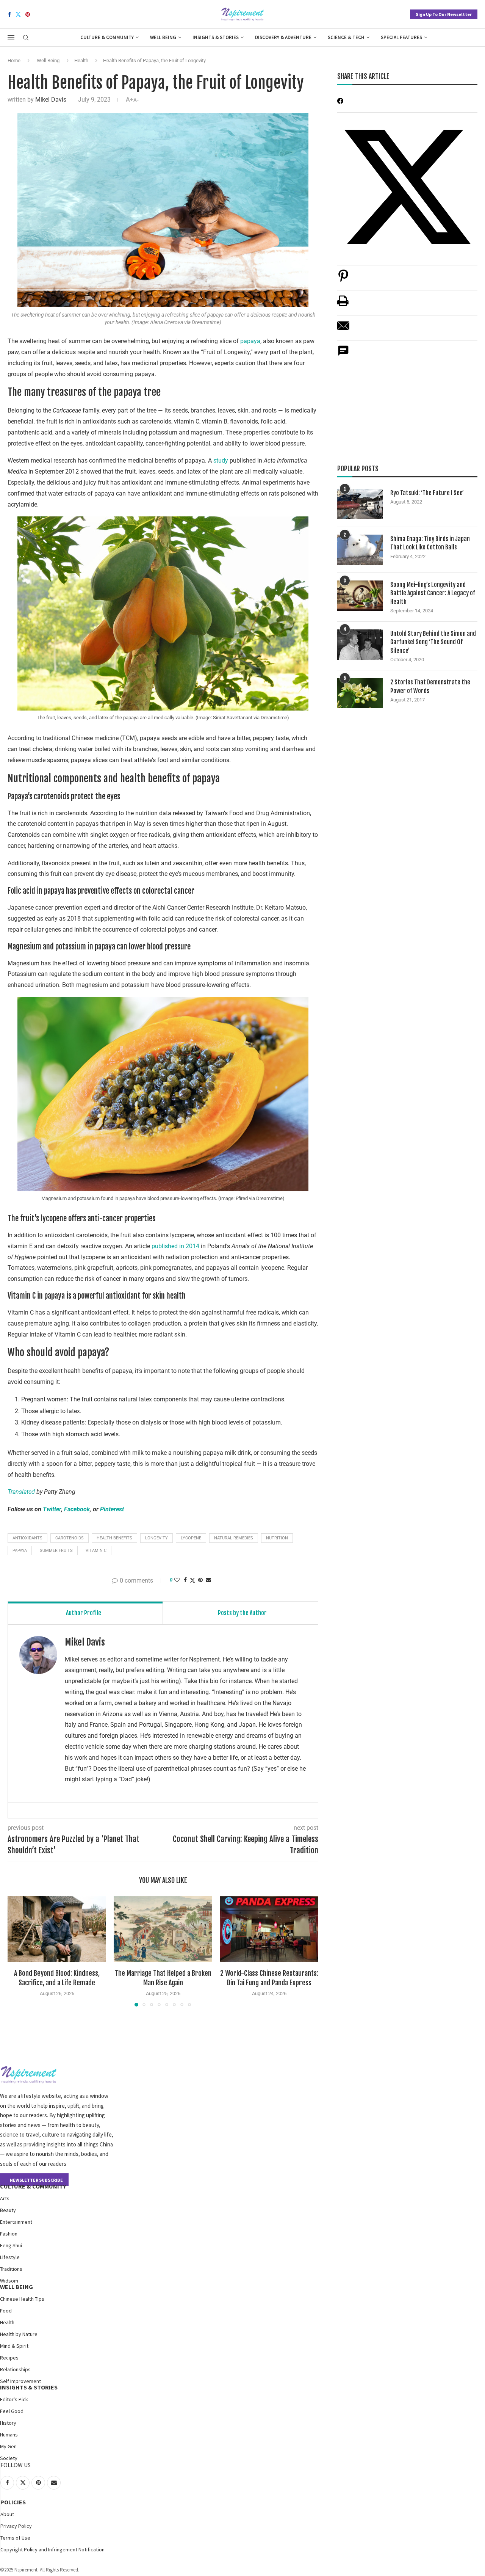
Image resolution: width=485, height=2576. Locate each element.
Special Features (401, 37)
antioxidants (27, 1538)
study (221, 460)
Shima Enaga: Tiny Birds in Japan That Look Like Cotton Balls (430, 543)
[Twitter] (18, 14)
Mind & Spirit (14, 2346)
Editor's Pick (14, 2399)
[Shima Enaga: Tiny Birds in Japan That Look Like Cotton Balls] (360, 550)
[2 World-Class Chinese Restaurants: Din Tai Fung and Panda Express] (269, 1929)
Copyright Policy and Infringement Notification (52, 2549)
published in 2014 (175, 1246)
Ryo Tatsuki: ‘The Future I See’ (427, 493)
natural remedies (234, 1538)
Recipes (9, 2358)
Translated (21, 1492)
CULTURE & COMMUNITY (33, 2186)
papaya (250, 341)
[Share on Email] (343, 330)
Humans (9, 2435)
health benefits (114, 1538)
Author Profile (84, 1613)
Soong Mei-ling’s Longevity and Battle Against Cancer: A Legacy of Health (433, 593)
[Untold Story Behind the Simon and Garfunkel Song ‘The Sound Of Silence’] (360, 645)
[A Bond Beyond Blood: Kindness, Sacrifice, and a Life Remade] (57, 1929)
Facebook (77, 1509)
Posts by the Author (242, 1613)
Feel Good (12, 2411)
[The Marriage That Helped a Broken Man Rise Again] (163, 1929)
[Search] (26, 38)
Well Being (163, 37)
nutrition (277, 1538)
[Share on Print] (343, 305)
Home (14, 60)
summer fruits (56, 1551)
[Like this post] (177, 1580)
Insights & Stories (216, 37)
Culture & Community (107, 37)
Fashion (9, 2234)
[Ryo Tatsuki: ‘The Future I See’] (360, 504)
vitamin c (96, 1551)
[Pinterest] (28, 14)
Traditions (11, 2269)
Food (6, 2311)
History (8, 2423)
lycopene (191, 1538)
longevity (156, 1538)
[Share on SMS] (343, 355)
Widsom (9, 2281)
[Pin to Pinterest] (200, 1580)
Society (9, 2458)
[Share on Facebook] (185, 1580)
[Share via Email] (208, 1580)
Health (81, 60)
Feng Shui (11, 2245)
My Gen (8, 2446)
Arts (5, 2198)
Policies (13, 2502)
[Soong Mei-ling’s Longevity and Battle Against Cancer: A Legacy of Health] (360, 596)
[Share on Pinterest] (343, 280)
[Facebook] (9, 14)
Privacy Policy (16, 2526)
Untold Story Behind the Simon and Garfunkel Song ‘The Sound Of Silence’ (433, 642)
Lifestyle (10, 2257)
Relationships (15, 2369)
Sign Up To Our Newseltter (444, 14)
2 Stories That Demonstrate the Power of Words (430, 686)
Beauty (8, 2210)
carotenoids (70, 1538)
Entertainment (16, 2222)
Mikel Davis (51, 100)
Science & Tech (346, 37)
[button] (18, 1951)
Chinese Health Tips (22, 2299)
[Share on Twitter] (192, 1580)
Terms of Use (15, 2538)
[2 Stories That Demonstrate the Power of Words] (360, 693)
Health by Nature (19, 2334)
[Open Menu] (11, 37)
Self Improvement (20, 2381)
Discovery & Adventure (283, 37)
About (7, 2514)
